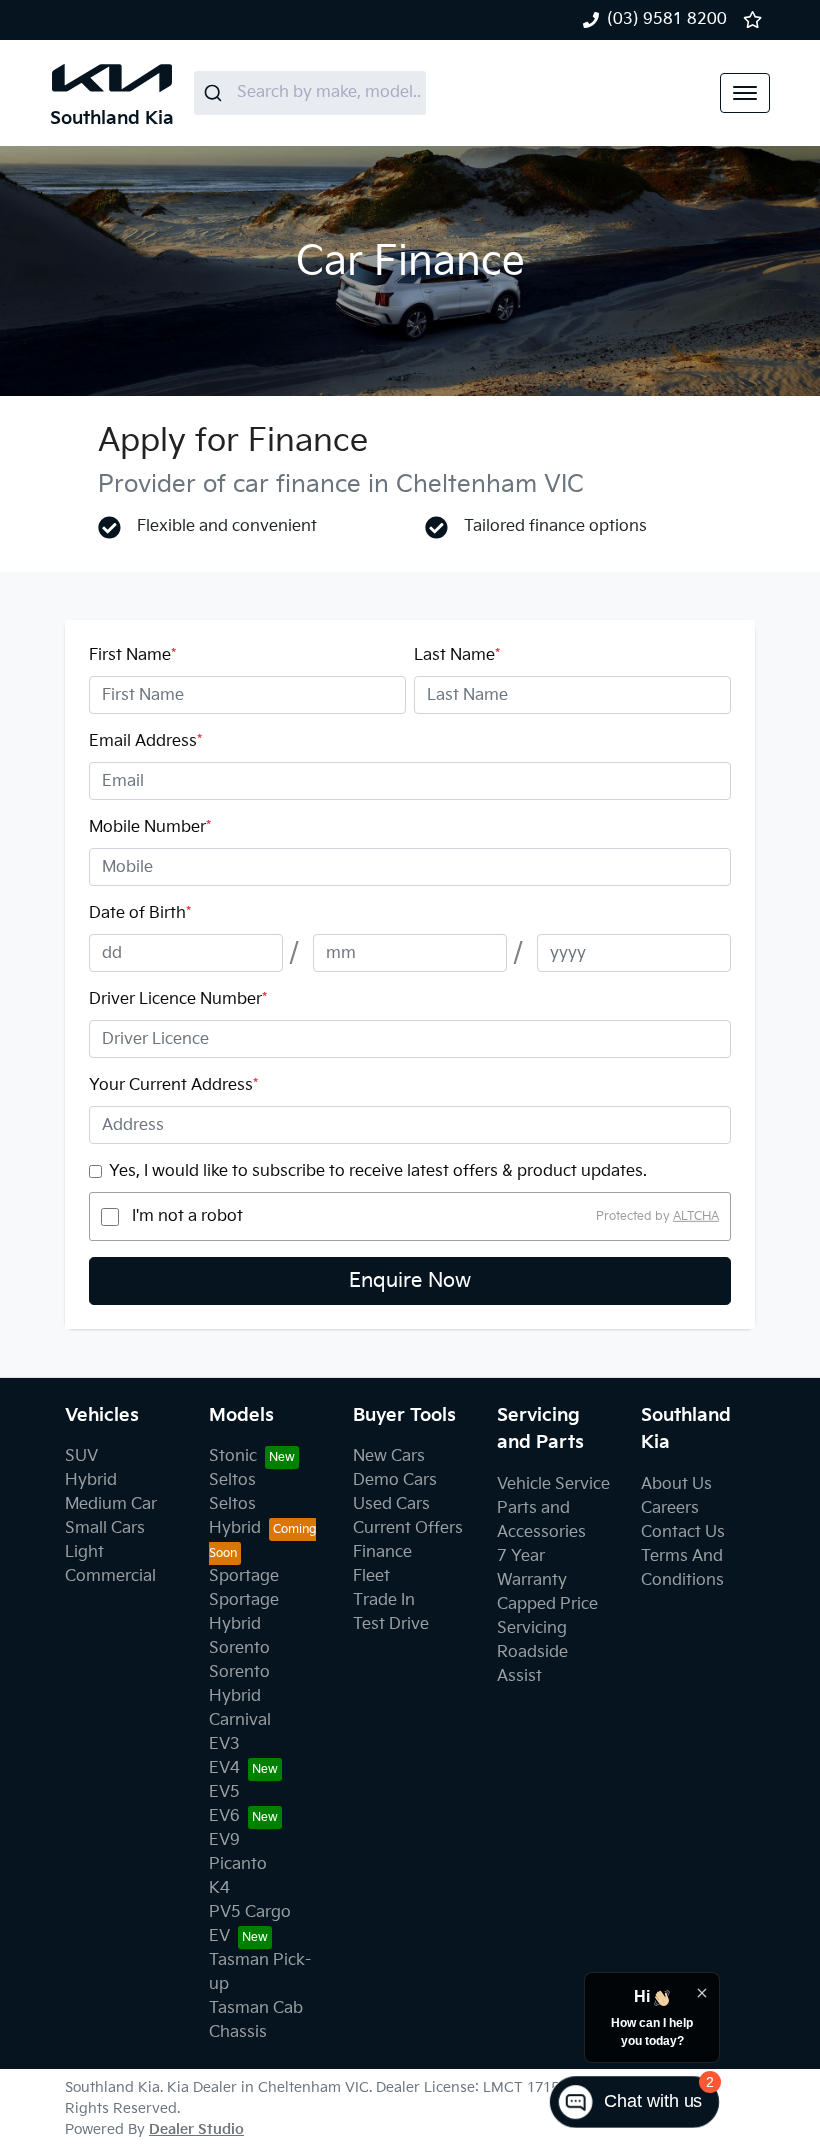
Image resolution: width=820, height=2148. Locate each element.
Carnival (240, 1720)
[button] (745, 93)
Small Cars (105, 1528)
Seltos (232, 1480)
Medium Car (111, 1504)
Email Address (145, 741)
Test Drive (391, 1624)
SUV (81, 1456)
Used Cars (391, 1504)
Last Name (457, 655)
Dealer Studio (196, 2129)
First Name (132, 655)
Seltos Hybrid (235, 1516)
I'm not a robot (187, 1216)
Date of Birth (140, 913)
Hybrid (91, 1480)
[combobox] (310, 93)
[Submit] (215, 93)
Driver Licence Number (178, 999)
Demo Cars (395, 1480)
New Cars (389, 1456)
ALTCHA (696, 1216)
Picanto (238, 1864)
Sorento (239, 1648)
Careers (670, 1508)
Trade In (384, 1600)
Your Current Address (173, 1085)
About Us (676, 1484)
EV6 (224, 1816)
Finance (382, 1552)
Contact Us (683, 1532)
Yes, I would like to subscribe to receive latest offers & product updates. (378, 1171)
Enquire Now (410, 1281)
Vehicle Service (553, 1484)
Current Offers (408, 1528)
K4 (219, 1888)
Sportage (244, 1576)
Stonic (233, 1456)
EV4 (224, 1768)
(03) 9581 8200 (667, 19)
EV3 (224, 1744)
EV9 (224, 1840)
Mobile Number (150, 827)
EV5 (224, 1792)
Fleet (371, 1576)
